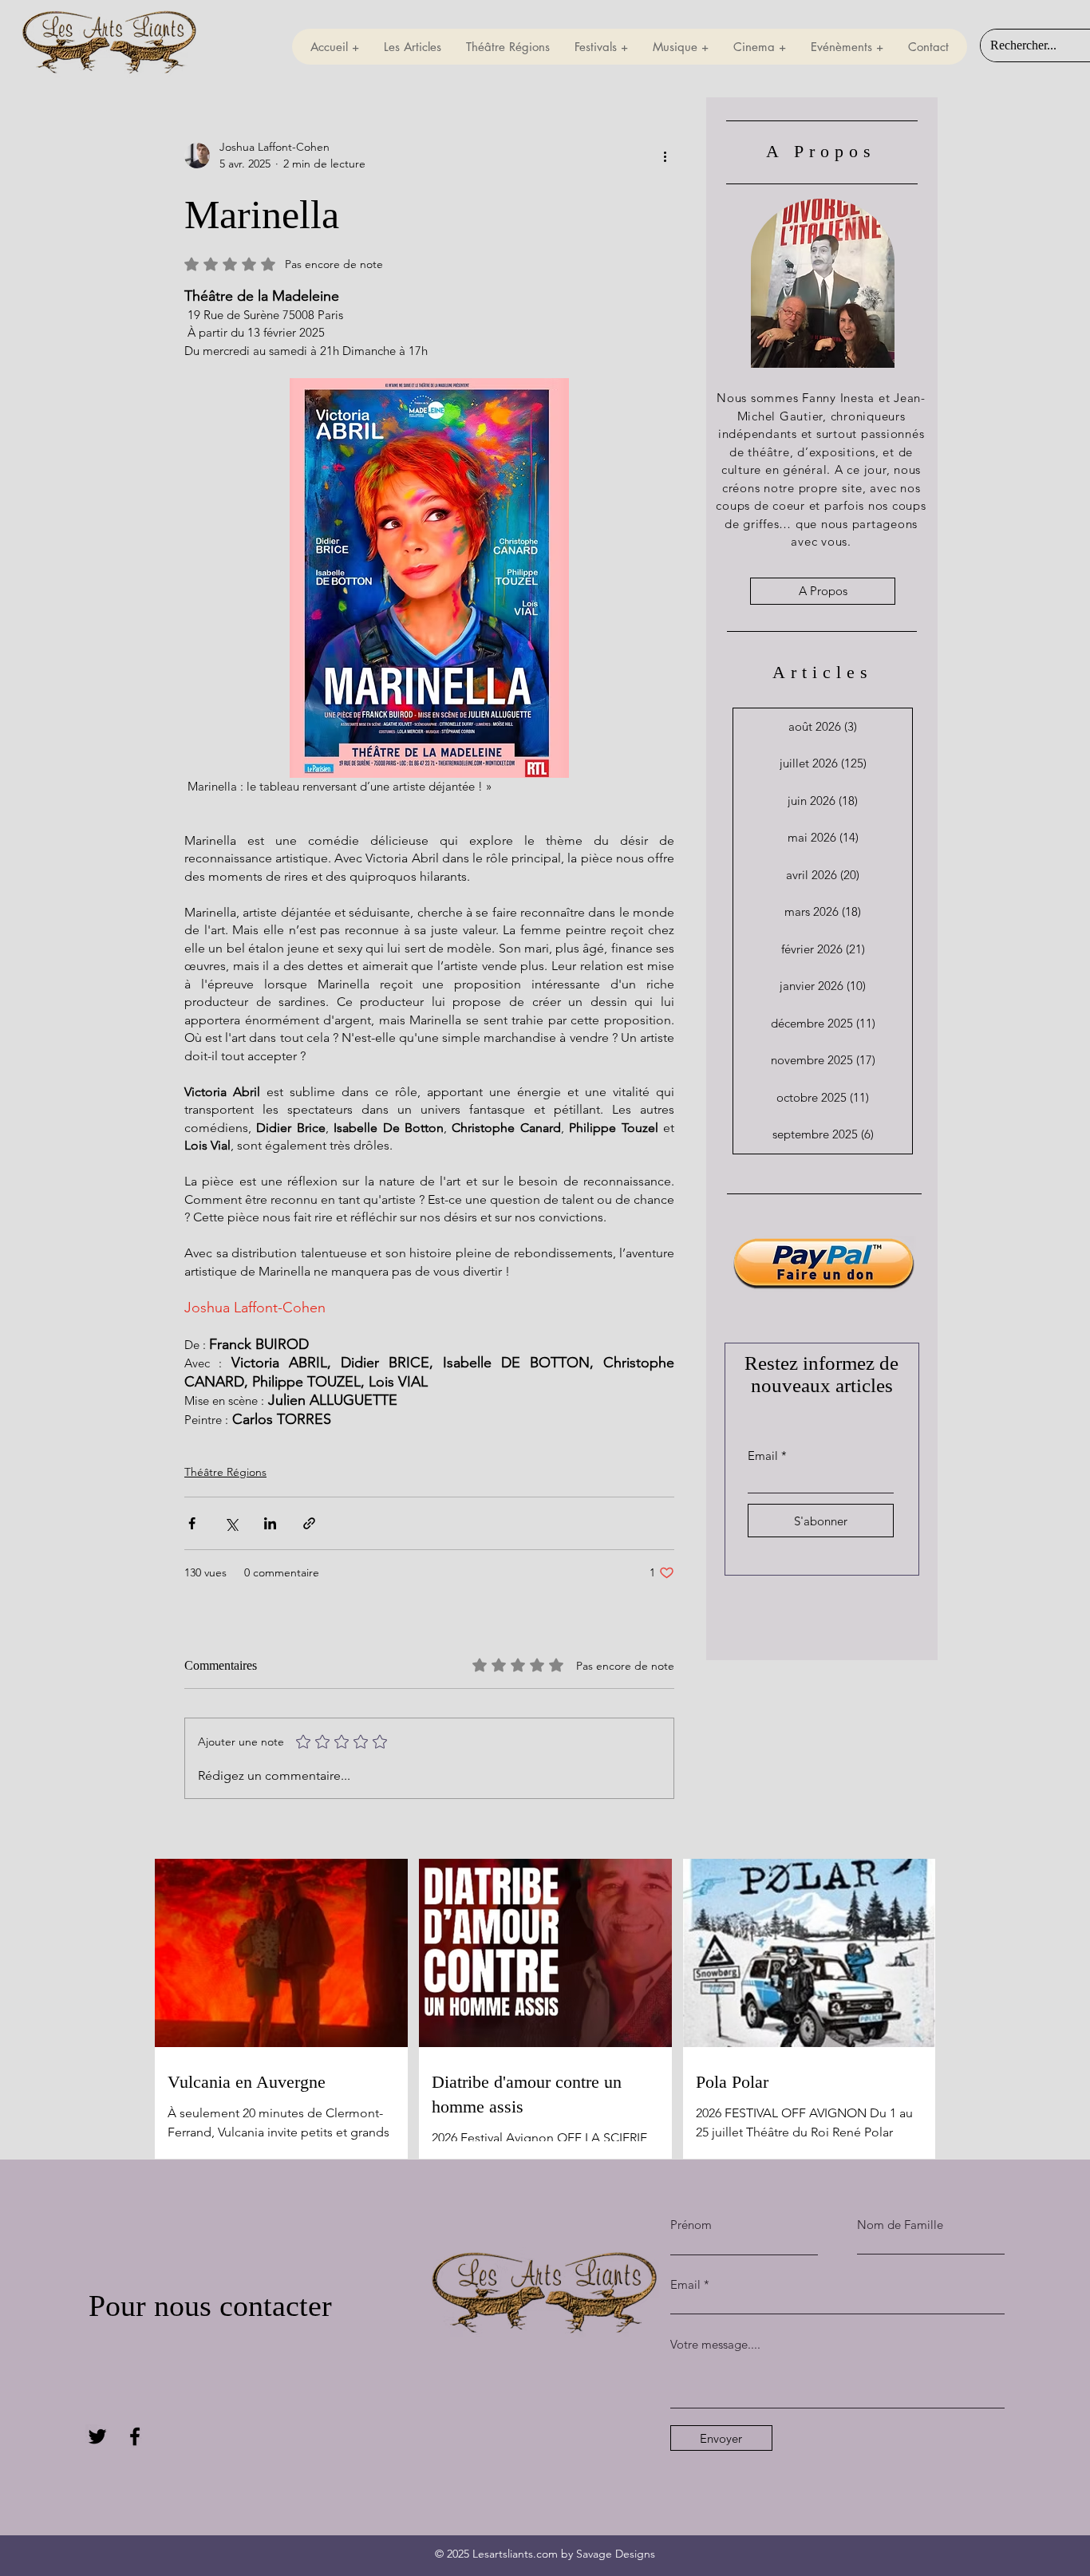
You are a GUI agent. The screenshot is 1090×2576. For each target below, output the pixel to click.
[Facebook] (135, 2436)
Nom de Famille (900, 2225)
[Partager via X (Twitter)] (231, 1523)
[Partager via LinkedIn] (270, 1523)
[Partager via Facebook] (192, 1523)
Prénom (691, 2225)
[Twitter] (97, 2436)
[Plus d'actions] (665, 156)
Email (763, 1456)
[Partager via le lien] (309, 1523)
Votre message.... (715, 2344)
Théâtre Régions (225, 1472)
